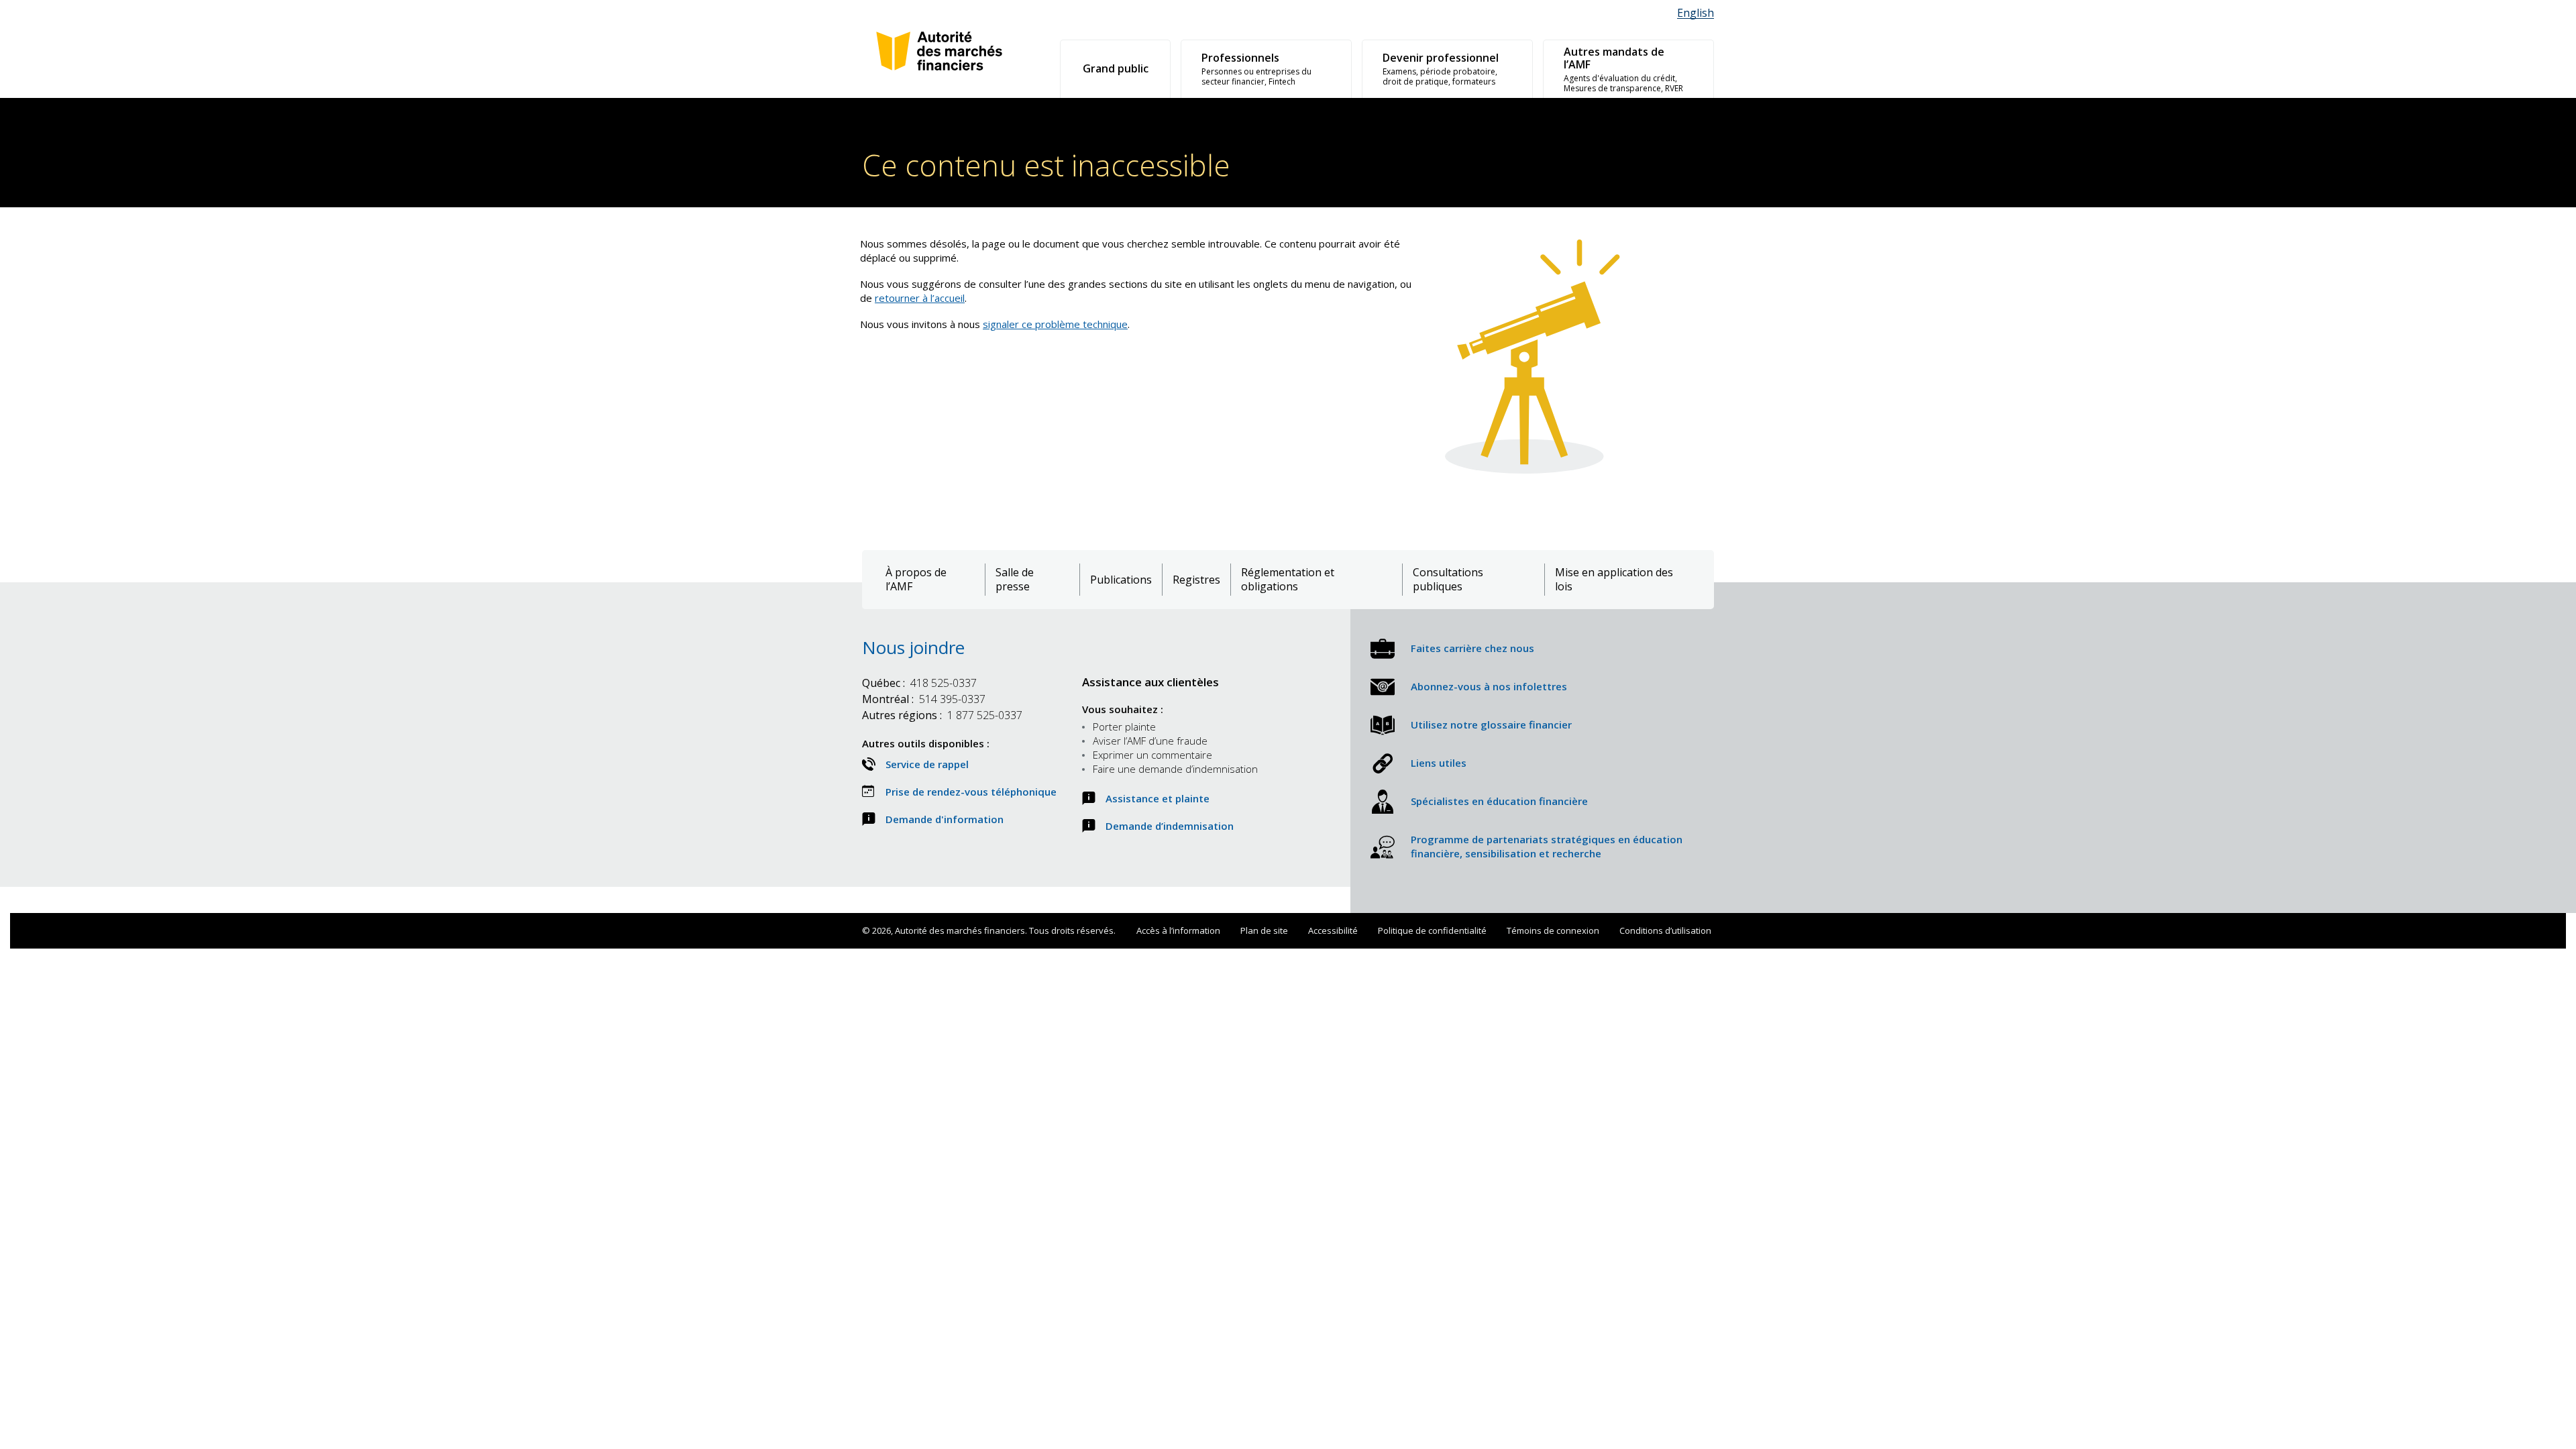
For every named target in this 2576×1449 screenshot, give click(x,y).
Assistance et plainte (1158, 798)
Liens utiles (1439, 763)
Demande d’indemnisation (1170, 826)
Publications (1121, 580)
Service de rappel (927, 764)
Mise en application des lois (1614, 580)
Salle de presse (1015, 580)
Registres (1196, 580)
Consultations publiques (1448, 580)
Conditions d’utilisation (1665, 930)
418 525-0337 (919, 683)
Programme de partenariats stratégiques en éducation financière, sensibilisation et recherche (1547, 846)
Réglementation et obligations (1288, 580)
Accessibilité (1333, 930)
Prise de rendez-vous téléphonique (971, 792)
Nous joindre (913, 647)
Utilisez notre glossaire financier (1491, 724)
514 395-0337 (924, 699)
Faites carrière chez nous (1472, 648)
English (1696, 13)
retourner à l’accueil (920, 298)
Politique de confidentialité (1432, 930)
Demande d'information (945, 819)
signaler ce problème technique (1055, 324)
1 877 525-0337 (942, 715)
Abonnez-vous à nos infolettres (1489, 686)
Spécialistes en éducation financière (1499, 801)
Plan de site (1264, 930)
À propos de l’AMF (916, 580)
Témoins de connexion (1553, 930)
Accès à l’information (1178, 930)
